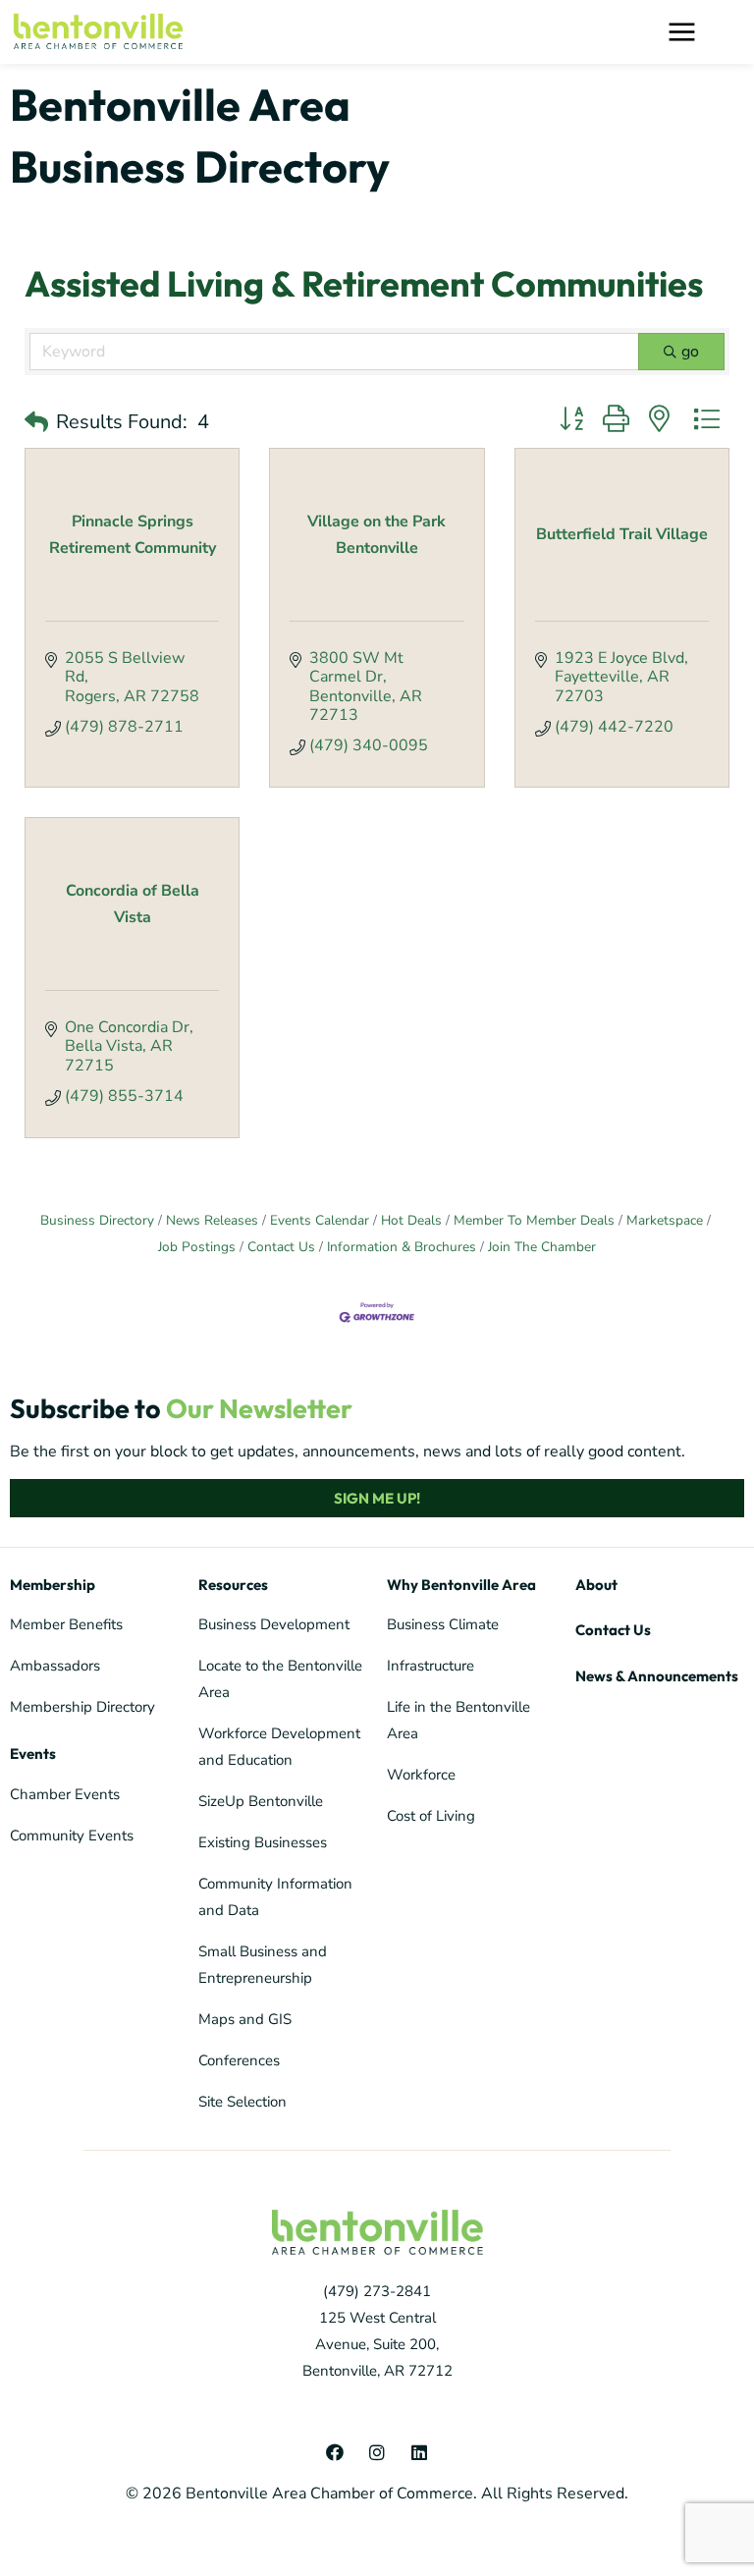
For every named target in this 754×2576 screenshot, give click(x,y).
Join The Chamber (542, 1247)
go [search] (690, 352)
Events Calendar (320, 1220)
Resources (233, 1585)
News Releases (212, 1220)
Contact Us (281, 1247)
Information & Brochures (402, 1247)
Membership (53, 1585)
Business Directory (97, 1220)
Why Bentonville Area (461, 1585)
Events (33, 1754)
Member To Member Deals (534, 1220)
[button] (730, 32)
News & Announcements (657, 1676)
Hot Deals (411, 1220)
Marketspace (665, 1220)
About (596, 1585)
